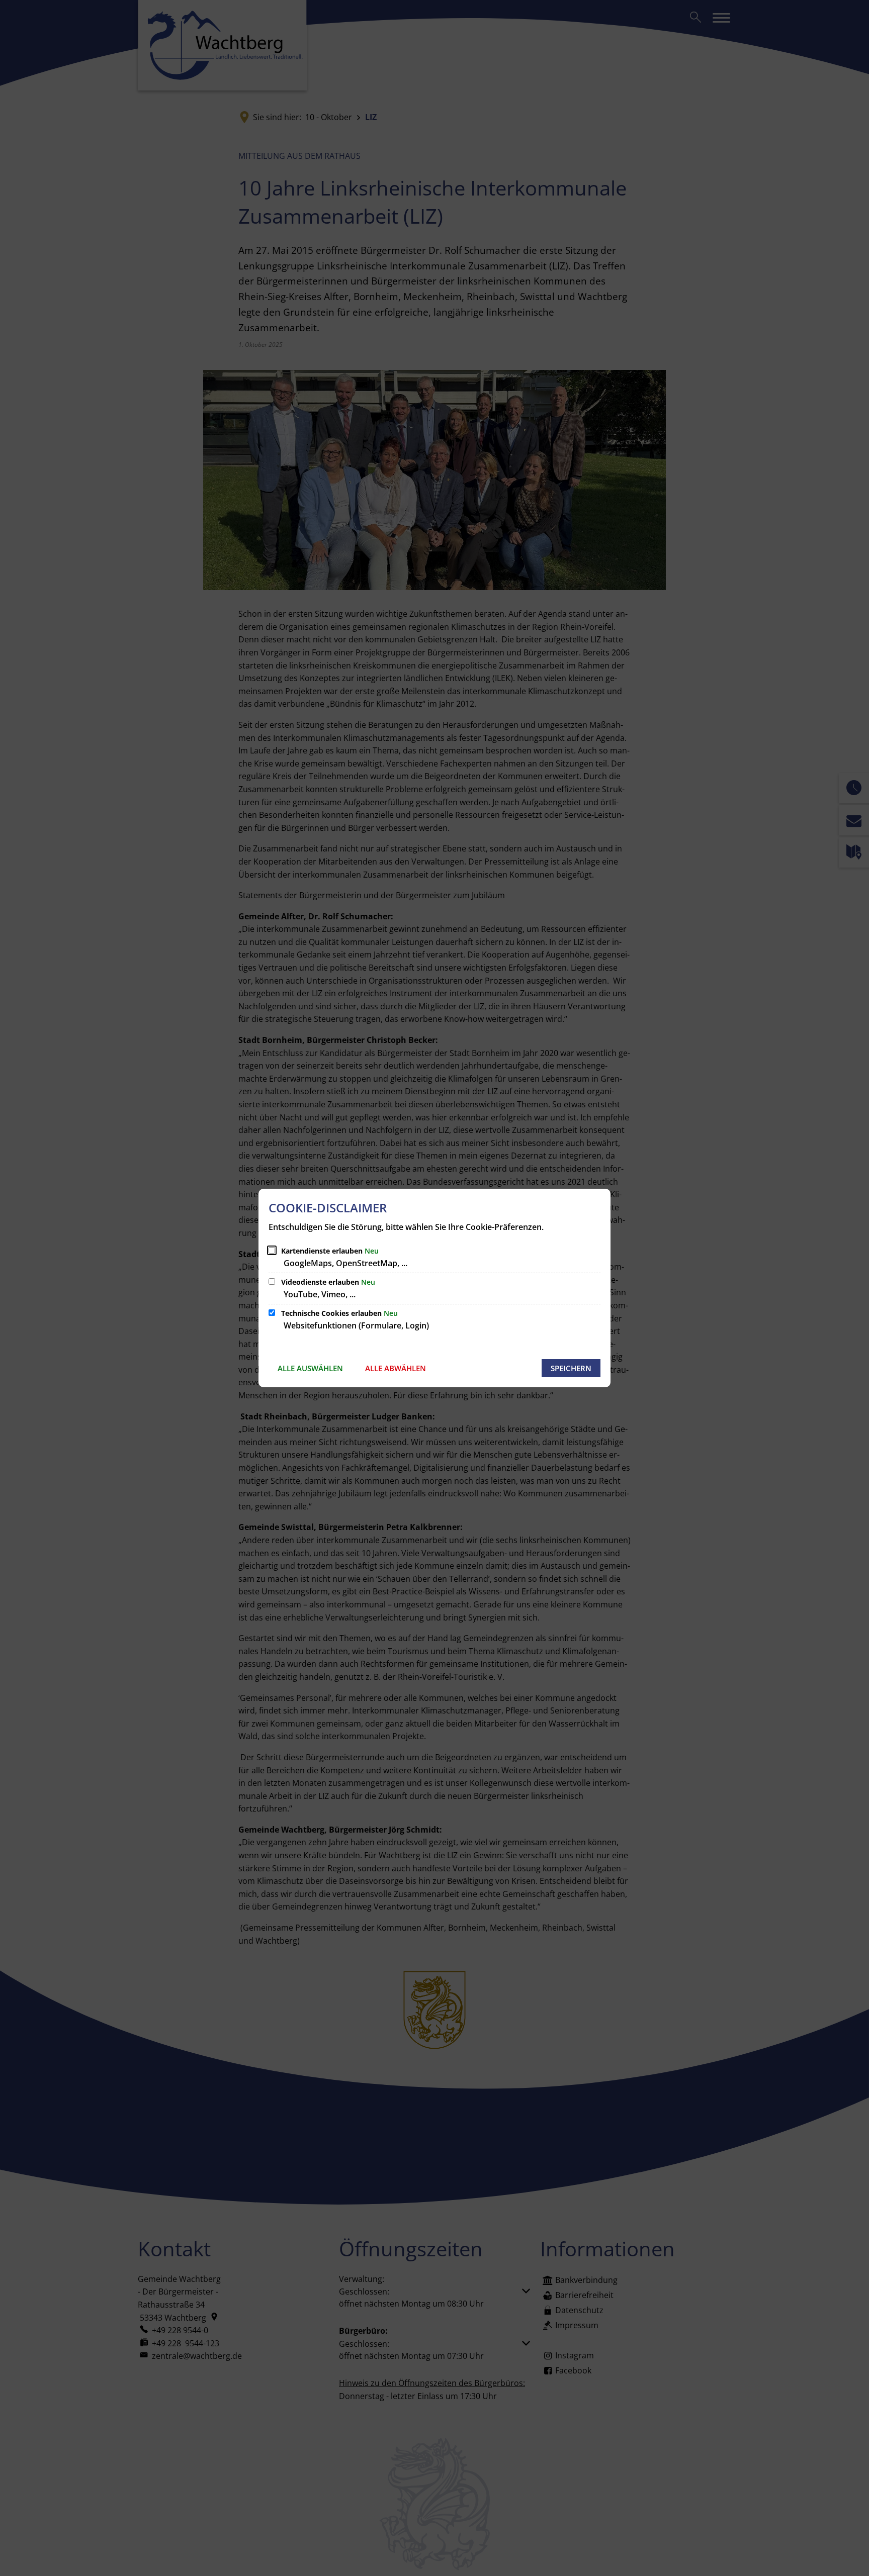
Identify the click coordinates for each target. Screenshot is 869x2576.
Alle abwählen (396, 1368)
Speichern (571, 1368)
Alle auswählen (310, 1368)
